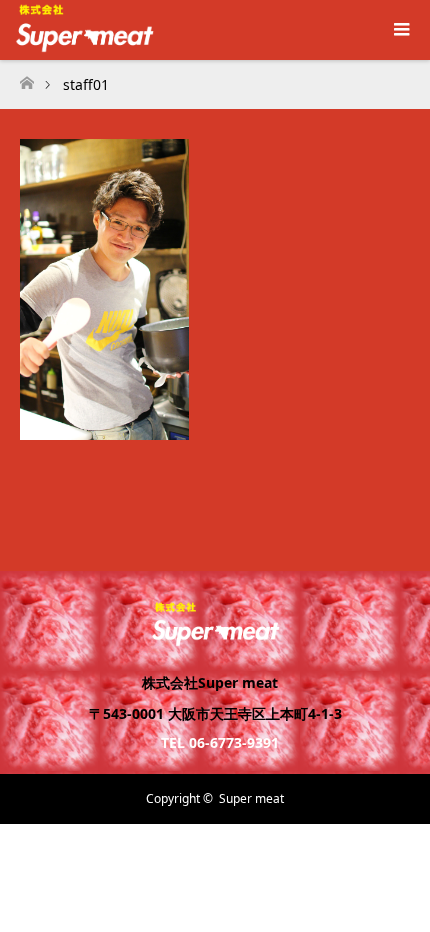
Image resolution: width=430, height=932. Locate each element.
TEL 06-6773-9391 (220, 742)
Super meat (251, 798)
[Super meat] (215, 637)
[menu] (400, 30)
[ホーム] (26, 77)
